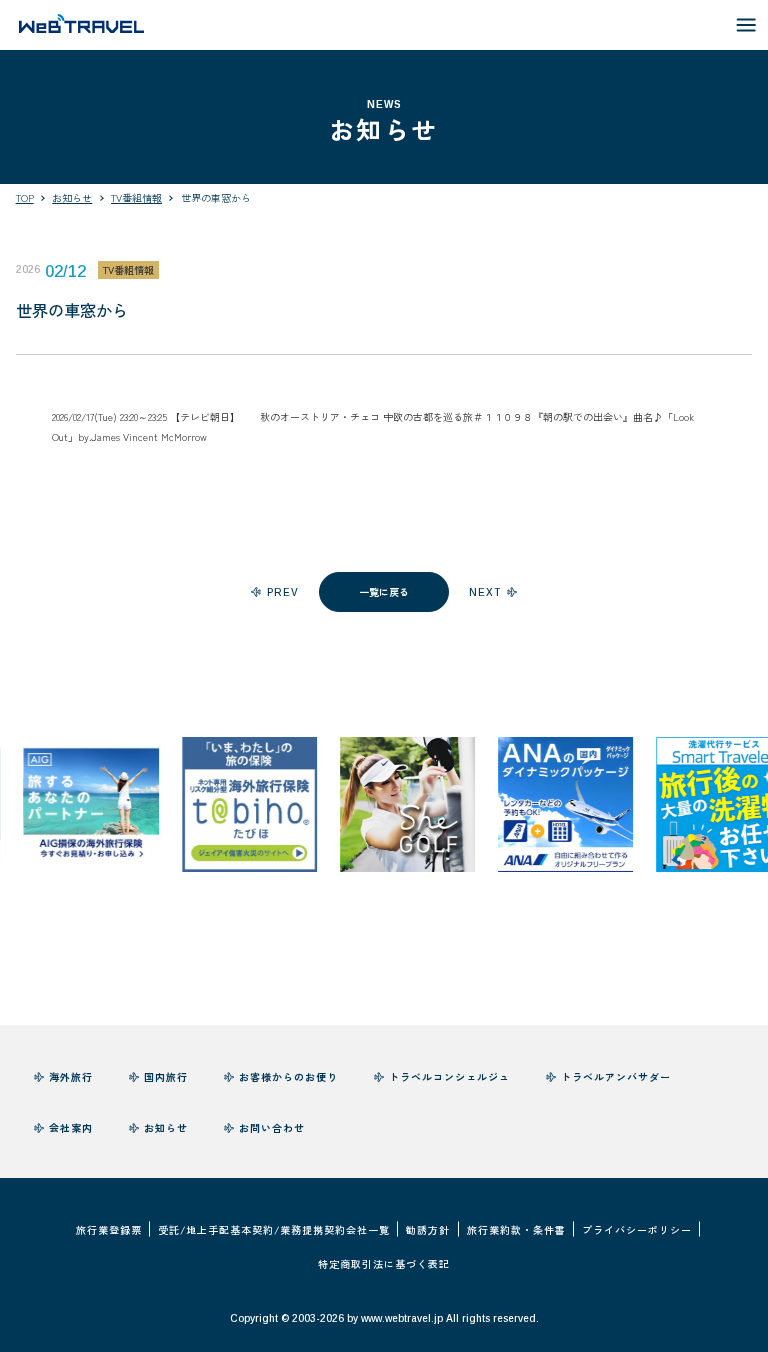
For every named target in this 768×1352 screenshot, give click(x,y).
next (485, 592)
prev (283, 592)
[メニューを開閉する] (746, 25)
